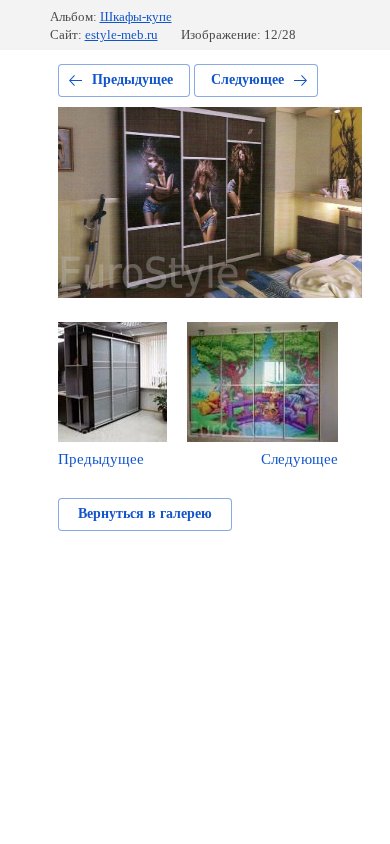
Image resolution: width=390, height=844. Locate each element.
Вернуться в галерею (145, 513)
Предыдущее (132, 79)
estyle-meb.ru (121, 34)
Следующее (247, 79)
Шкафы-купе (136, 16)
